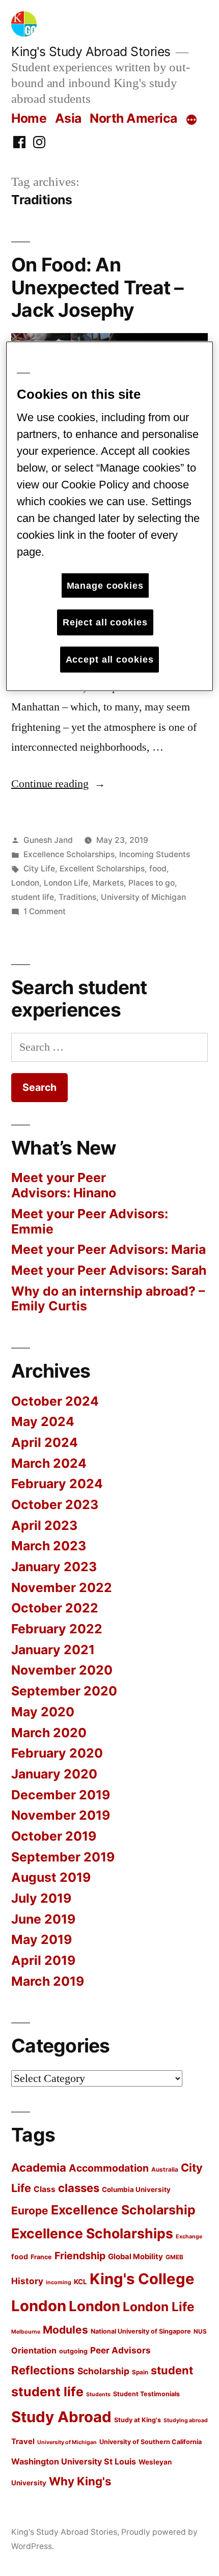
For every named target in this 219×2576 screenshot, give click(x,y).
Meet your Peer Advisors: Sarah (109, 1270)
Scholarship (103, 2371)
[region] (110, 516)
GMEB (174, 2257)
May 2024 (43, 1421)
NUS (200, 2332)
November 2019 (61, 1815)
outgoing (73, 2351)
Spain (140, 2372)
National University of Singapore (141, 2331)
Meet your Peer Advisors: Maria (108, 1249)
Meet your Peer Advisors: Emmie (90, 1221)
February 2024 (57, 1484)
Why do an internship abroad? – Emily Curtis (108, 1299)
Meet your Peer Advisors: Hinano (64, 1185)
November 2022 (62, 1587)
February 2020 (57, 1753)
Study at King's (138, 2420)
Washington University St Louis (74, 2461)
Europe (30, 2211)
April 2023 (44, 1525)
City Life (39, 869)
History (27, 2281)
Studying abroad (186, 2420)
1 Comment (45, 911)
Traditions (77, 897)
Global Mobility (135, 2257)
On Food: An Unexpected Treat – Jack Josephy (98, 287)
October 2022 (55, 1608)
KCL (80, 2282)
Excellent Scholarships (102, 869)
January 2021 (53, 1650)
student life (33, 897)
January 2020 (54, 1774)
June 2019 (43, 1919)
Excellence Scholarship (123, 2210)
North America (133, 118)
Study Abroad (61, 2417)
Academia (39, 2167)
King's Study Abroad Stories (91, 51)
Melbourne (26, 2332)
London (25, 883)
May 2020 (43, 1712)
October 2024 (55, 1401)
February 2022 (57, 1629)
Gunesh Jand (48, 840)
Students (98, 2394)
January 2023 (54, 1567)
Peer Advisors (120, 2350)
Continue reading (58, 784)
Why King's (80, 2481)
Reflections (43, 2370)
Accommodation (109, 2168)
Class (45, 2189)
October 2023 (55, 1504)
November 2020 (62, 1670)
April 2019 (43, 1960)
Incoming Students (155, 854)
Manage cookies (105, 585)
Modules (65, 2330)
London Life (66, 883)
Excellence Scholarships (69, 854)
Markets (108, 883)
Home (29, 118)
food (158, 869)
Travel (23, 2442)
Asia (68, 118)
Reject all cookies (105, 622)
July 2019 (41, 1898)
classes (79, 2188)
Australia (165, 2170)
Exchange (189, 2237)
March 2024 (49, 1463)
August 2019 (51, 1877)
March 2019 (48, 1981)
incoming (59, 2282)
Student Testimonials (146, 2394)
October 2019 (54, 1836)
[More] (191, 120)
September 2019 (63, 1857)
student (172, 2370)
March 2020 (49, 1733)
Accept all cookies (110, 659)
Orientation (34, 2350)
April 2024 (45, 1442)
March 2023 (49, 1546)
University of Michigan (143, 897)
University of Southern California (150, 2442)
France (41, 2257)
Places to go (152, 883)
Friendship (80, 2256)
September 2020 (64, 1691)
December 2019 (61, 1795)
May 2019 (42, 1939)
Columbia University (136, 2189)
